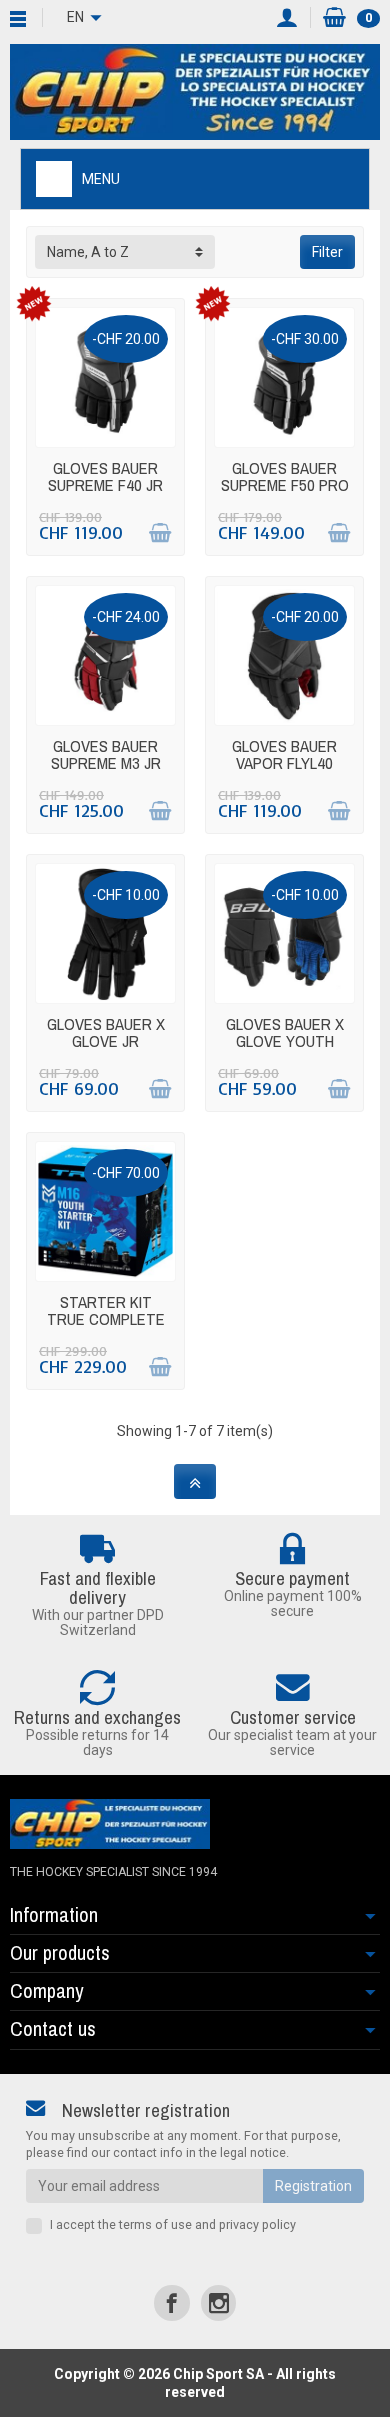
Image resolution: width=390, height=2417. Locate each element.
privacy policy (257, 2224)
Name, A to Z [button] (88, 252)
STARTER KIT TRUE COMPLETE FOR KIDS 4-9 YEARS (106, 1327)
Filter (327, 252)
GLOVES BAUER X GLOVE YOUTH (285, 1032)
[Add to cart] (160, 533)
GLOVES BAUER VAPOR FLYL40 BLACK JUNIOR (284, 762)
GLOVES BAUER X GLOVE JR (106, 1032)
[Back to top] (195, 1481)
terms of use (155, 2224)
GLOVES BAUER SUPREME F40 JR (105, 476)
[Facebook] (171, 2302)
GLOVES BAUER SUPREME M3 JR (106, 754)
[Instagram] (218, 2302)
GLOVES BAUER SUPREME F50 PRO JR (285, 484)
